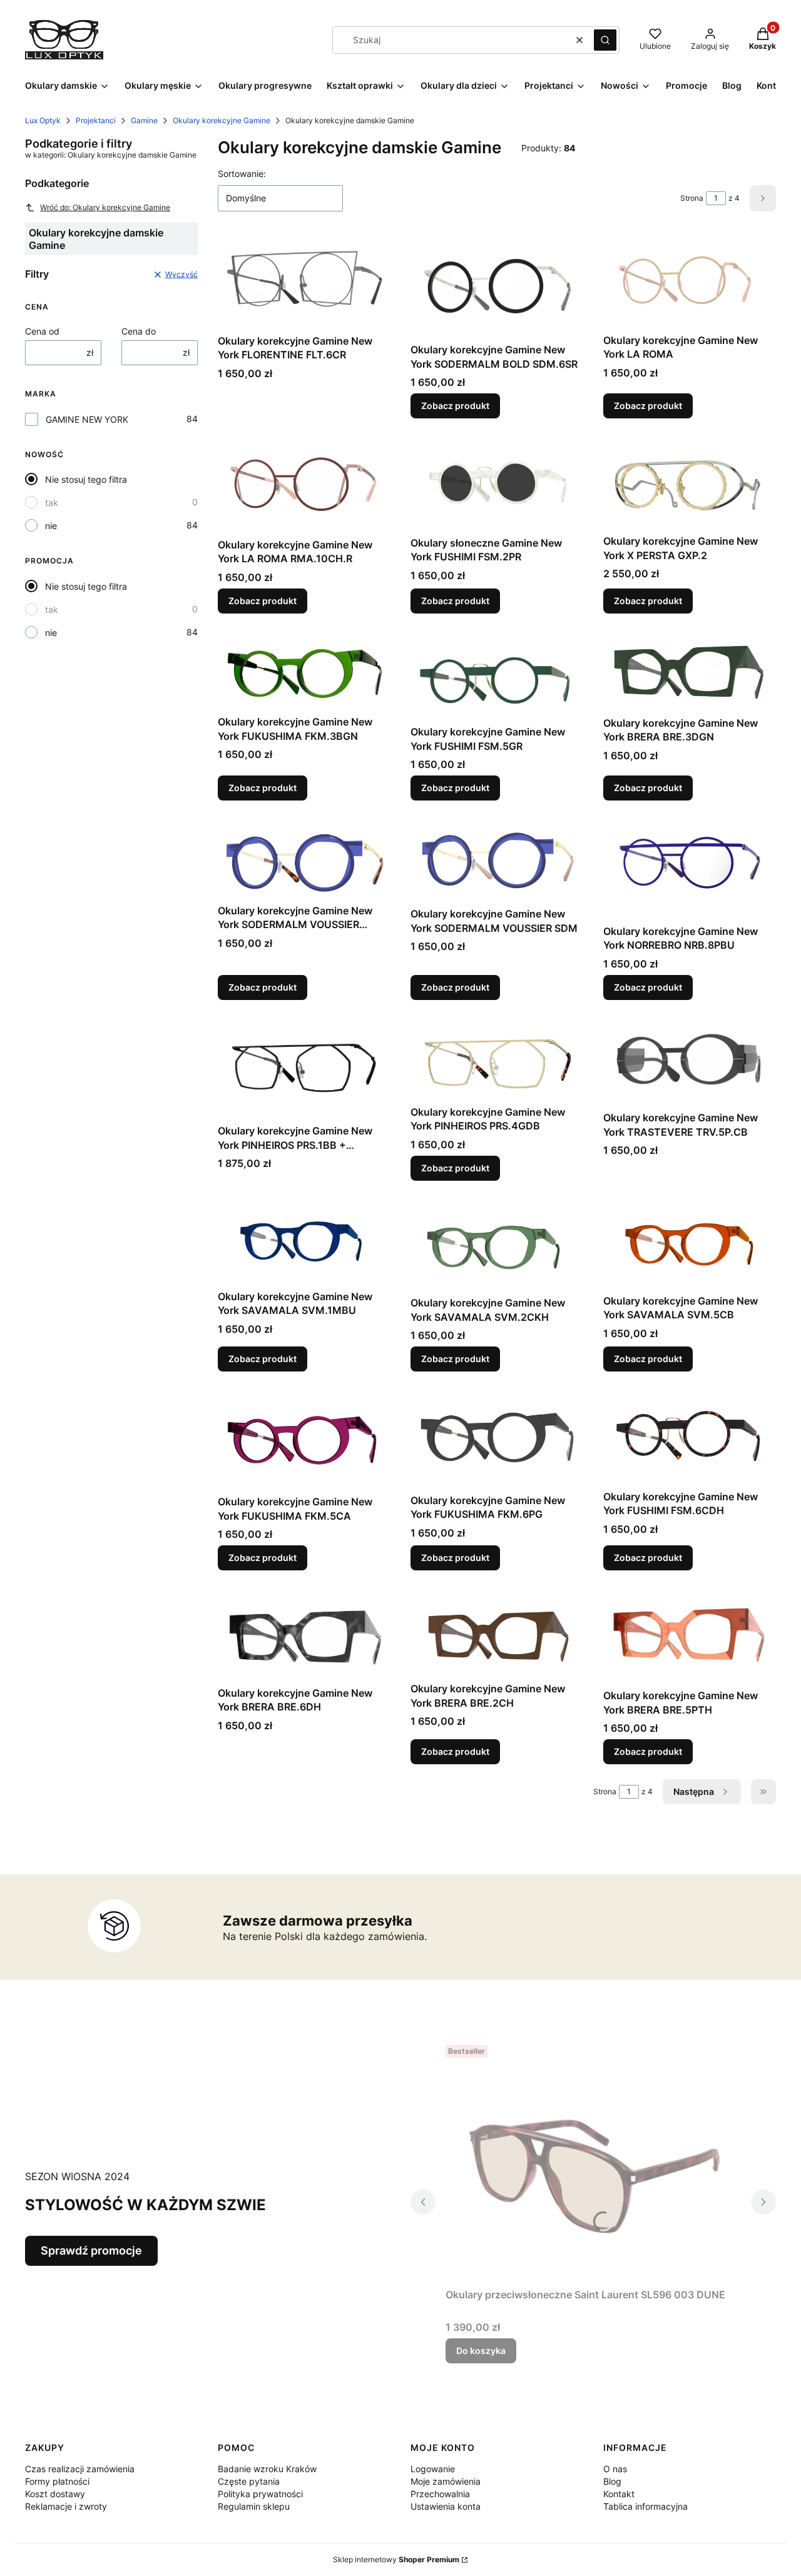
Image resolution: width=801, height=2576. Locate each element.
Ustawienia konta (446, 2506)
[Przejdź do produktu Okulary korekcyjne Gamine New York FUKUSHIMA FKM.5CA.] (304, 1441)
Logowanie (433, 2469)
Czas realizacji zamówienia (80, 2469)
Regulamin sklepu (254, 2506)
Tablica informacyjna (645, 2506)
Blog (612, 2481)
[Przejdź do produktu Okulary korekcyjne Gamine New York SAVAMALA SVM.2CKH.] (497, 1246)
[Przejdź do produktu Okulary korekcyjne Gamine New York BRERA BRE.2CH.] (497, 1634)
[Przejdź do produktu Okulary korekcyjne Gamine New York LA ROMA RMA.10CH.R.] (304, 486)
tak (52, 503)
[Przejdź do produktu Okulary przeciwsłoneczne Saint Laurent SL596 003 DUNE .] (593, 2161)
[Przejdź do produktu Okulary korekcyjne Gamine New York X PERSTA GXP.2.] (690, 484)
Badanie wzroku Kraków (267, 2469)
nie (51, 526)
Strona (692, 198)
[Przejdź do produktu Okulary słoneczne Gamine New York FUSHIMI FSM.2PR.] (497, 484)
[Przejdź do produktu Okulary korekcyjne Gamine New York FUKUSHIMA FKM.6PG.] (497, 1440)
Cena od (42, 331)
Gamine (144, 120)
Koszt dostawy (55, 2494)
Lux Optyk (43, 120)
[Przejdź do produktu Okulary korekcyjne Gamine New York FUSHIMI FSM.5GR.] (497, 677)
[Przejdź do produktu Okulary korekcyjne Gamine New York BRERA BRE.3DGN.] (690, 672)
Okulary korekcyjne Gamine (222, 120)
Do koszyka (481, 2351)
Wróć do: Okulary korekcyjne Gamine (105, 207)
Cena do (139, 331)
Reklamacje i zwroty (66, 2506)
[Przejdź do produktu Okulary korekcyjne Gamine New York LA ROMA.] (690, 282)
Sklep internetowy (396, 2559)
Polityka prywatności (260, 2494)
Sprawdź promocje (91, 2250)
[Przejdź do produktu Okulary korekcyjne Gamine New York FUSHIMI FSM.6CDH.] (690, 1438)
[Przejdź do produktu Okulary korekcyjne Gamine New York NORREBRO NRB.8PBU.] (690, 870)
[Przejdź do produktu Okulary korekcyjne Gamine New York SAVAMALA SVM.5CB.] (690, 1245)
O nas (615, 2469)
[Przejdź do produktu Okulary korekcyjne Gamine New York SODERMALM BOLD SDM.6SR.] (497, 287)
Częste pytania (249, 2481)
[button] (605, 40)
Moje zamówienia (446, 2481)
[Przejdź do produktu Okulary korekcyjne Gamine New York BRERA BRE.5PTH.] (690, 1637)
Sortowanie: (242, 174)
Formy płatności (57, 2481)
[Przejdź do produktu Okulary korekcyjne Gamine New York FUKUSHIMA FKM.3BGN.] (304, 672)
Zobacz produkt (455, 406)
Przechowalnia (440, 2494)
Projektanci (96, 120)
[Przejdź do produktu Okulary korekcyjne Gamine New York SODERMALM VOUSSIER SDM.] (497, 861)
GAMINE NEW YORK (87, 419)
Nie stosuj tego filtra (86, 479)
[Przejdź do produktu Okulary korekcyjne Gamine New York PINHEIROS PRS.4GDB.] (497, 1060)
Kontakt (619, 2494)
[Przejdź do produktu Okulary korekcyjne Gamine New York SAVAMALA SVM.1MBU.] (304, 1243)
